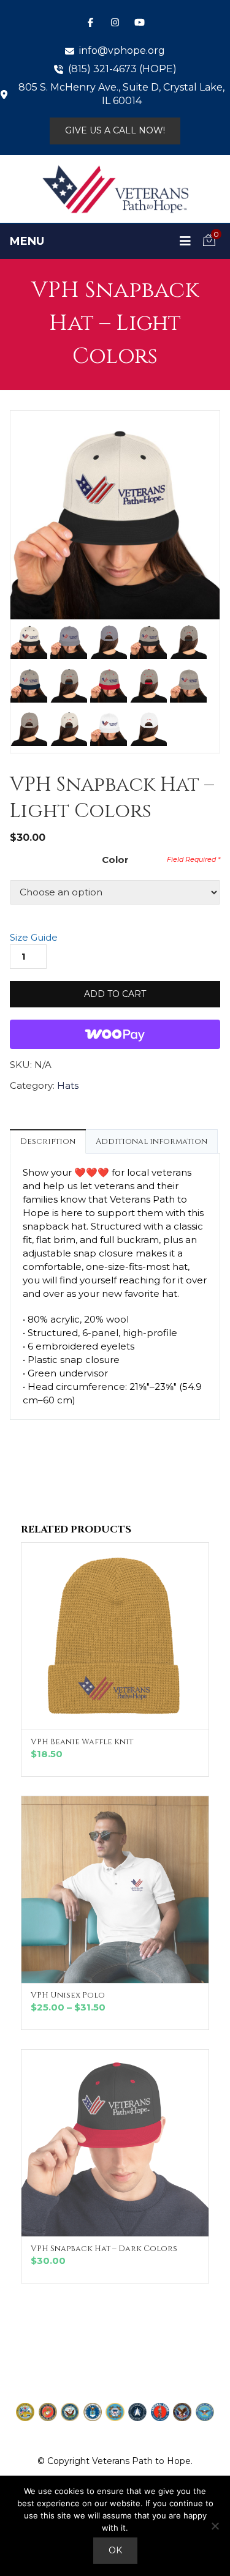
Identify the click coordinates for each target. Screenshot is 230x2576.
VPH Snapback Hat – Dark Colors (104, 2249)
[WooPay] (115, 1034)
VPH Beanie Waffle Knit (82, 1742)
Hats (68, 1085)
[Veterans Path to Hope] (115, 189)
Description (48, 1141)
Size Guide (34, 937)
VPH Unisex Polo (68, 1995)
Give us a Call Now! (115, 130)
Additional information (151, 1141)
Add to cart (115, 994)
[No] (215, 2526)
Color (115, 860)
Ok (115, 2550)
